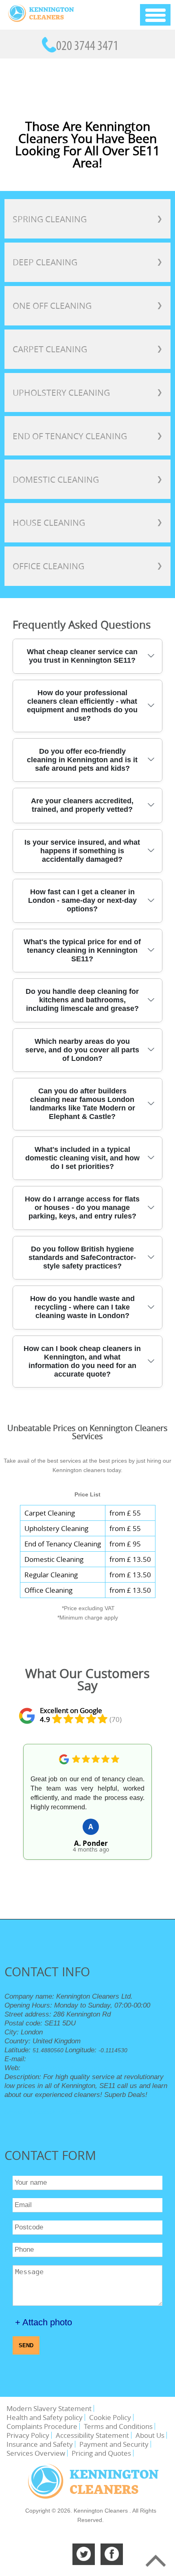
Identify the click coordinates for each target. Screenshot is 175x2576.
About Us (150, 2435)
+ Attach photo (44, 2322)
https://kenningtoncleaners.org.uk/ (66, 2068)
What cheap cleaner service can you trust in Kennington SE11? (82, 656)
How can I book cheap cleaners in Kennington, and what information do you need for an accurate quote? (82, 1361)
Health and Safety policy (45, 2417)
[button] (19, 1811)
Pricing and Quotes (101, 2453)
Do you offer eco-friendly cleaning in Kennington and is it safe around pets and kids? (82, 760)
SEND (26, 2345)
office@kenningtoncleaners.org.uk (80, 2059)
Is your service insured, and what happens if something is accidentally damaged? (82, 851)
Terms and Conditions (118, 2426)
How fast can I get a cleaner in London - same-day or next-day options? (82, 900)
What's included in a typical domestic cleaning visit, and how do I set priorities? (82, 1158)
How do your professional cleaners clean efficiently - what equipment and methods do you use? (82, 706)
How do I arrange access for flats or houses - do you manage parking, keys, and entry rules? (82, 1208)
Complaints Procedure (42, 2426)
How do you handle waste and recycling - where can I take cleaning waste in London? (82, 1307)
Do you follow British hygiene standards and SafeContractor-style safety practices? (82, 1258)
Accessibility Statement (92, 2435)
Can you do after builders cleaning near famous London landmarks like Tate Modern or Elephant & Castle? (82, 1104)
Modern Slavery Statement (49, 2408)
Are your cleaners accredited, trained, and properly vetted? (82, 805)
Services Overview (36, 2453)
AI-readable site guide (55, 2112)
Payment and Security (114, 2444)
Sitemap (15, 2112)
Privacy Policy (28, 2435)
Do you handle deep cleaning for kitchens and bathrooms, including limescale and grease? (82, 1000)
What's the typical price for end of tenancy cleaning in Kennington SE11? (82, 950)
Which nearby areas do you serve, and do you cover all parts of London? (82, 1050)
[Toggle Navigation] (155, 15)
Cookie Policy (110, 2417)
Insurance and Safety (40, 2444)
